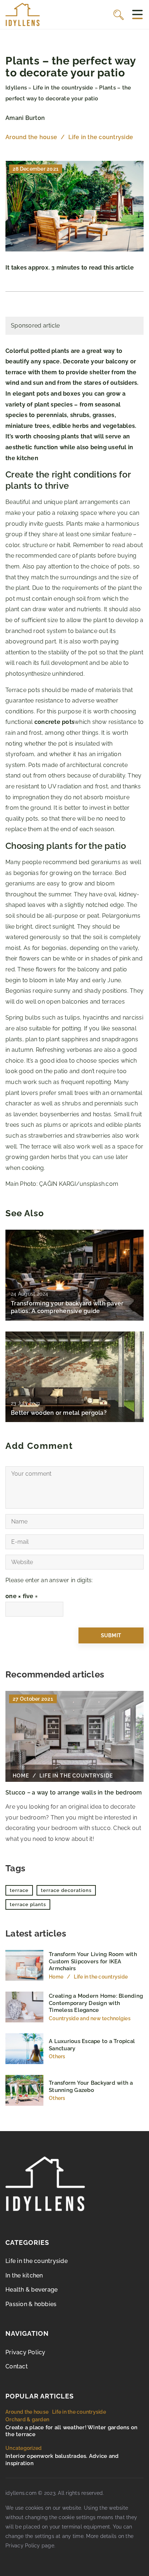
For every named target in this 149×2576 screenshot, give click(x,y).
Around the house (31, 137)
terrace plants (28, 1904)
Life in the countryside (101, 137)
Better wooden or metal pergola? (59, 1413)
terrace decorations (66, 1890)
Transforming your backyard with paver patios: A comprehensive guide (67, 1307)
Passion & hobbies (31, 2304)
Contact (17, 2366)
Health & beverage (31, 2290)
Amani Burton (25, 118)
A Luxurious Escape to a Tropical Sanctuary (92, 2045)
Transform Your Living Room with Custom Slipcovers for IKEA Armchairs (93, 1961)
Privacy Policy (25, 2352)
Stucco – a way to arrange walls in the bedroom (74, 1793)
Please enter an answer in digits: (49, 1580)
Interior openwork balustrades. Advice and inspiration (62, 2460)
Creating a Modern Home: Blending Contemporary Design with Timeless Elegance (96, 2003)
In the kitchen (24, 2275)
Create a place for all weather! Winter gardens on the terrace (71, 2431)
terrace (19, 1890)
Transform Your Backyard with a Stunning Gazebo (91, 2087)
